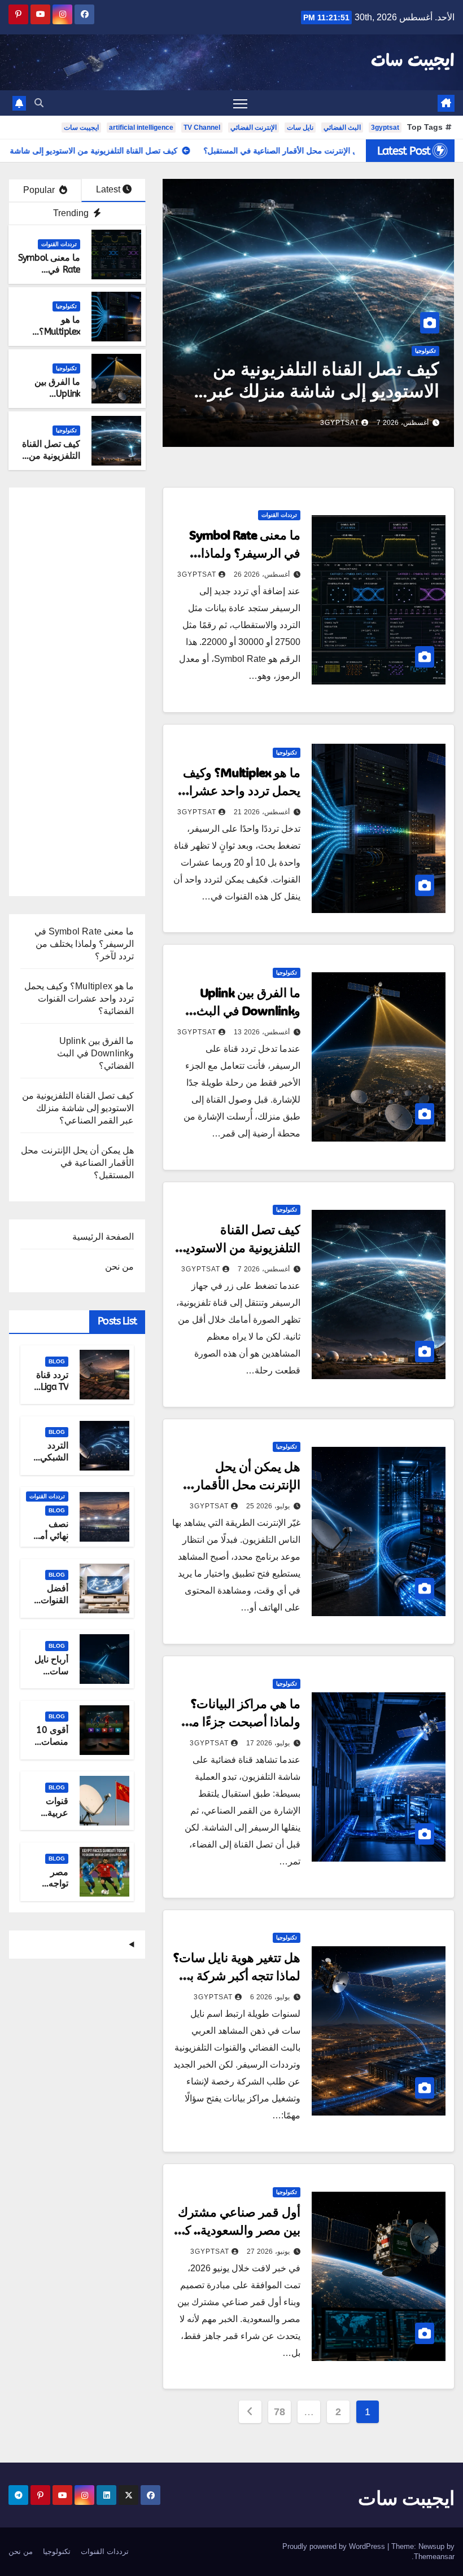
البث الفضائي (342, 128)
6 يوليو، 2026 (270, 1997)
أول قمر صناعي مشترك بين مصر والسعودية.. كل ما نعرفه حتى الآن (238, 2230)
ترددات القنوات (59, 244)
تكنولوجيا (334, 351)
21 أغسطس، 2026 (262, 812)
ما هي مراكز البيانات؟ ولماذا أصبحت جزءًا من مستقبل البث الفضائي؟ (241, 1721)
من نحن (119, 1267)
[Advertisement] (77, 696)
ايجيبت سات (413, 62)
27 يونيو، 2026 (268, 2252)
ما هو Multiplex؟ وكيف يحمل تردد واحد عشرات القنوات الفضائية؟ (239, 790)
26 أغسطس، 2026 (262, 574)
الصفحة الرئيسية (103, 1237)
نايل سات (300, 128)
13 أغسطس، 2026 (262, 1032)
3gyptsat (385, 128)
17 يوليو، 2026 (268, 1743)
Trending (72, 213)
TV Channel (202, 128)
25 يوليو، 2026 (268, 1506)
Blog (57, 1361)
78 (279, 2412)
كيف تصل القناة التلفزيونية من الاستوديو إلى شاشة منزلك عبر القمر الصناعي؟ (232, 391)
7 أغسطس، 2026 (311, 423)
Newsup (431, 2546)
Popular (40, 190)
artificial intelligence (141, 128)
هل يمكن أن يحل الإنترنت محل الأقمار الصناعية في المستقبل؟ (240, 1484)
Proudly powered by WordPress (335, 2546)
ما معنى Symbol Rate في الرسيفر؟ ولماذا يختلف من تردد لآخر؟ (245, 553)
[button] (39, 103)
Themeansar (434, 2557)
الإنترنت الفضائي (254, 128)
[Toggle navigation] (240, 103)
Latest (108, 189)
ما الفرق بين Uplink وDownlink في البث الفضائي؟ (53, 399)
